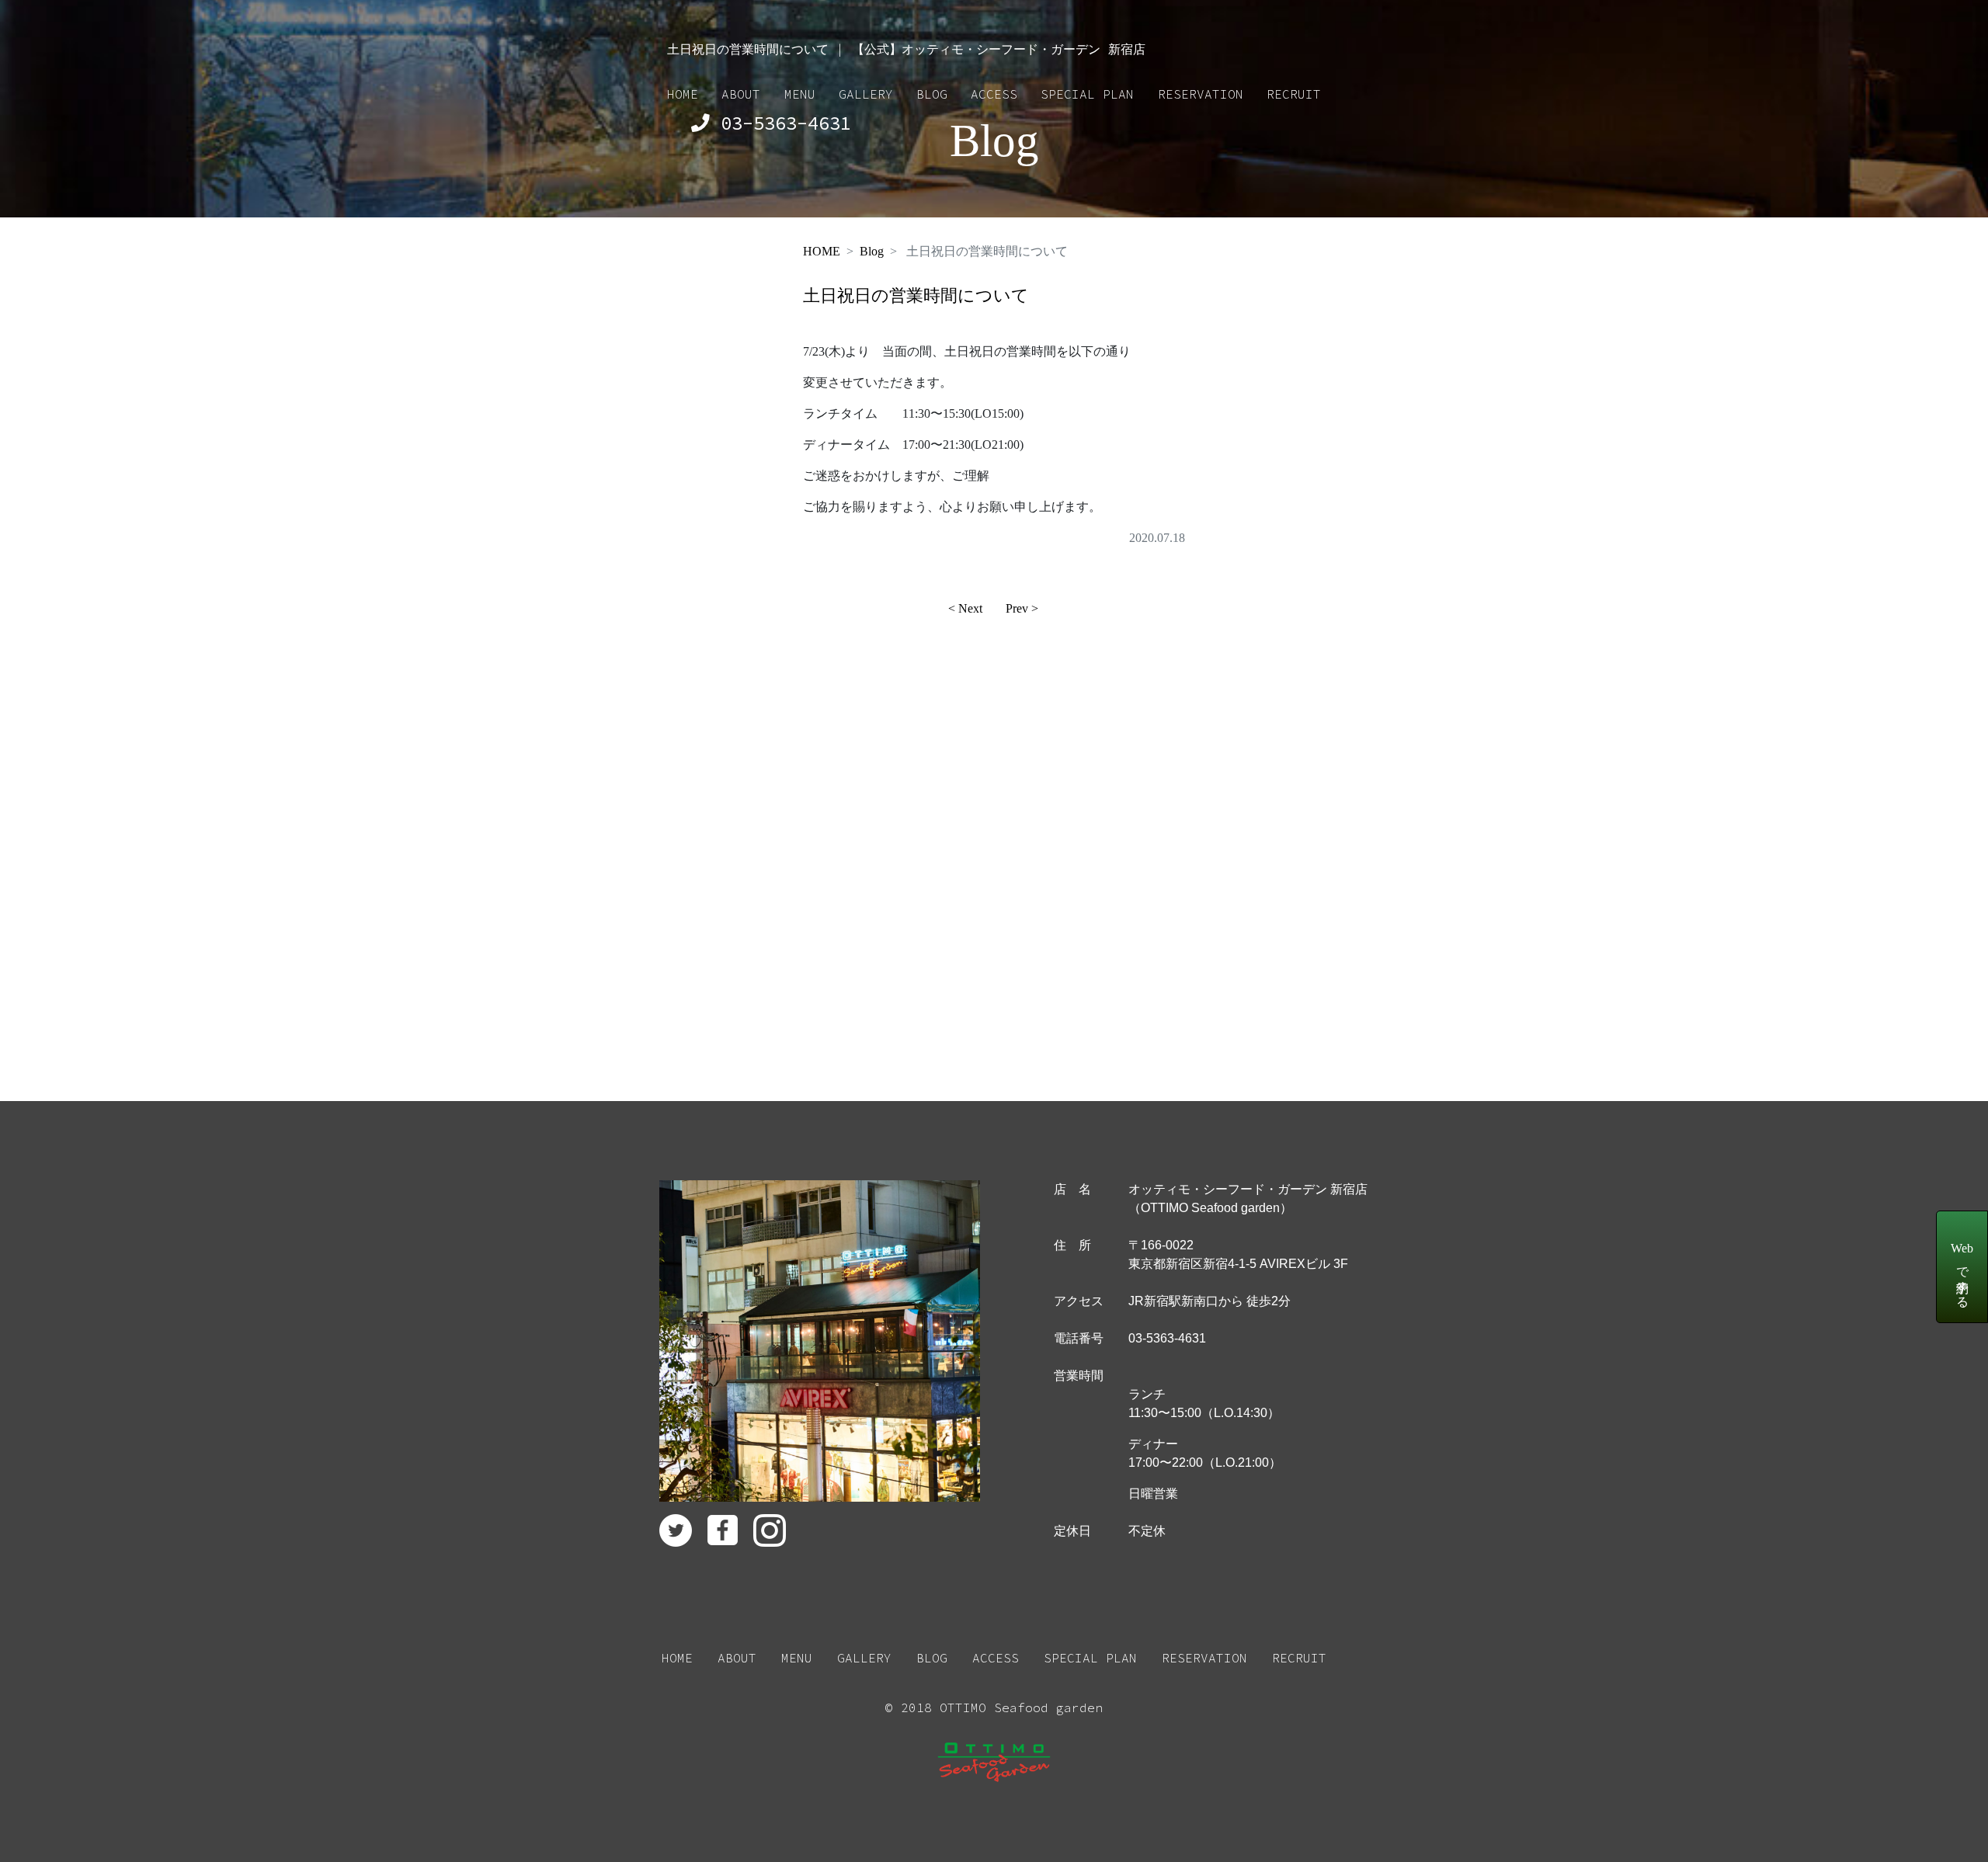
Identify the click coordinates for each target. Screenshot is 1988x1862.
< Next (965, 608)
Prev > (1022, 608)
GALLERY (866, 94)
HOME (683, 94)
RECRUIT (1294, 94)
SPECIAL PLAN (1087, 94)
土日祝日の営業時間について (916, 295)
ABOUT (741, 94)
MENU (800, 94)
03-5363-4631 (780, 123)
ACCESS (994, 94)
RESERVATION (1201, 94)
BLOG (932, 94)
